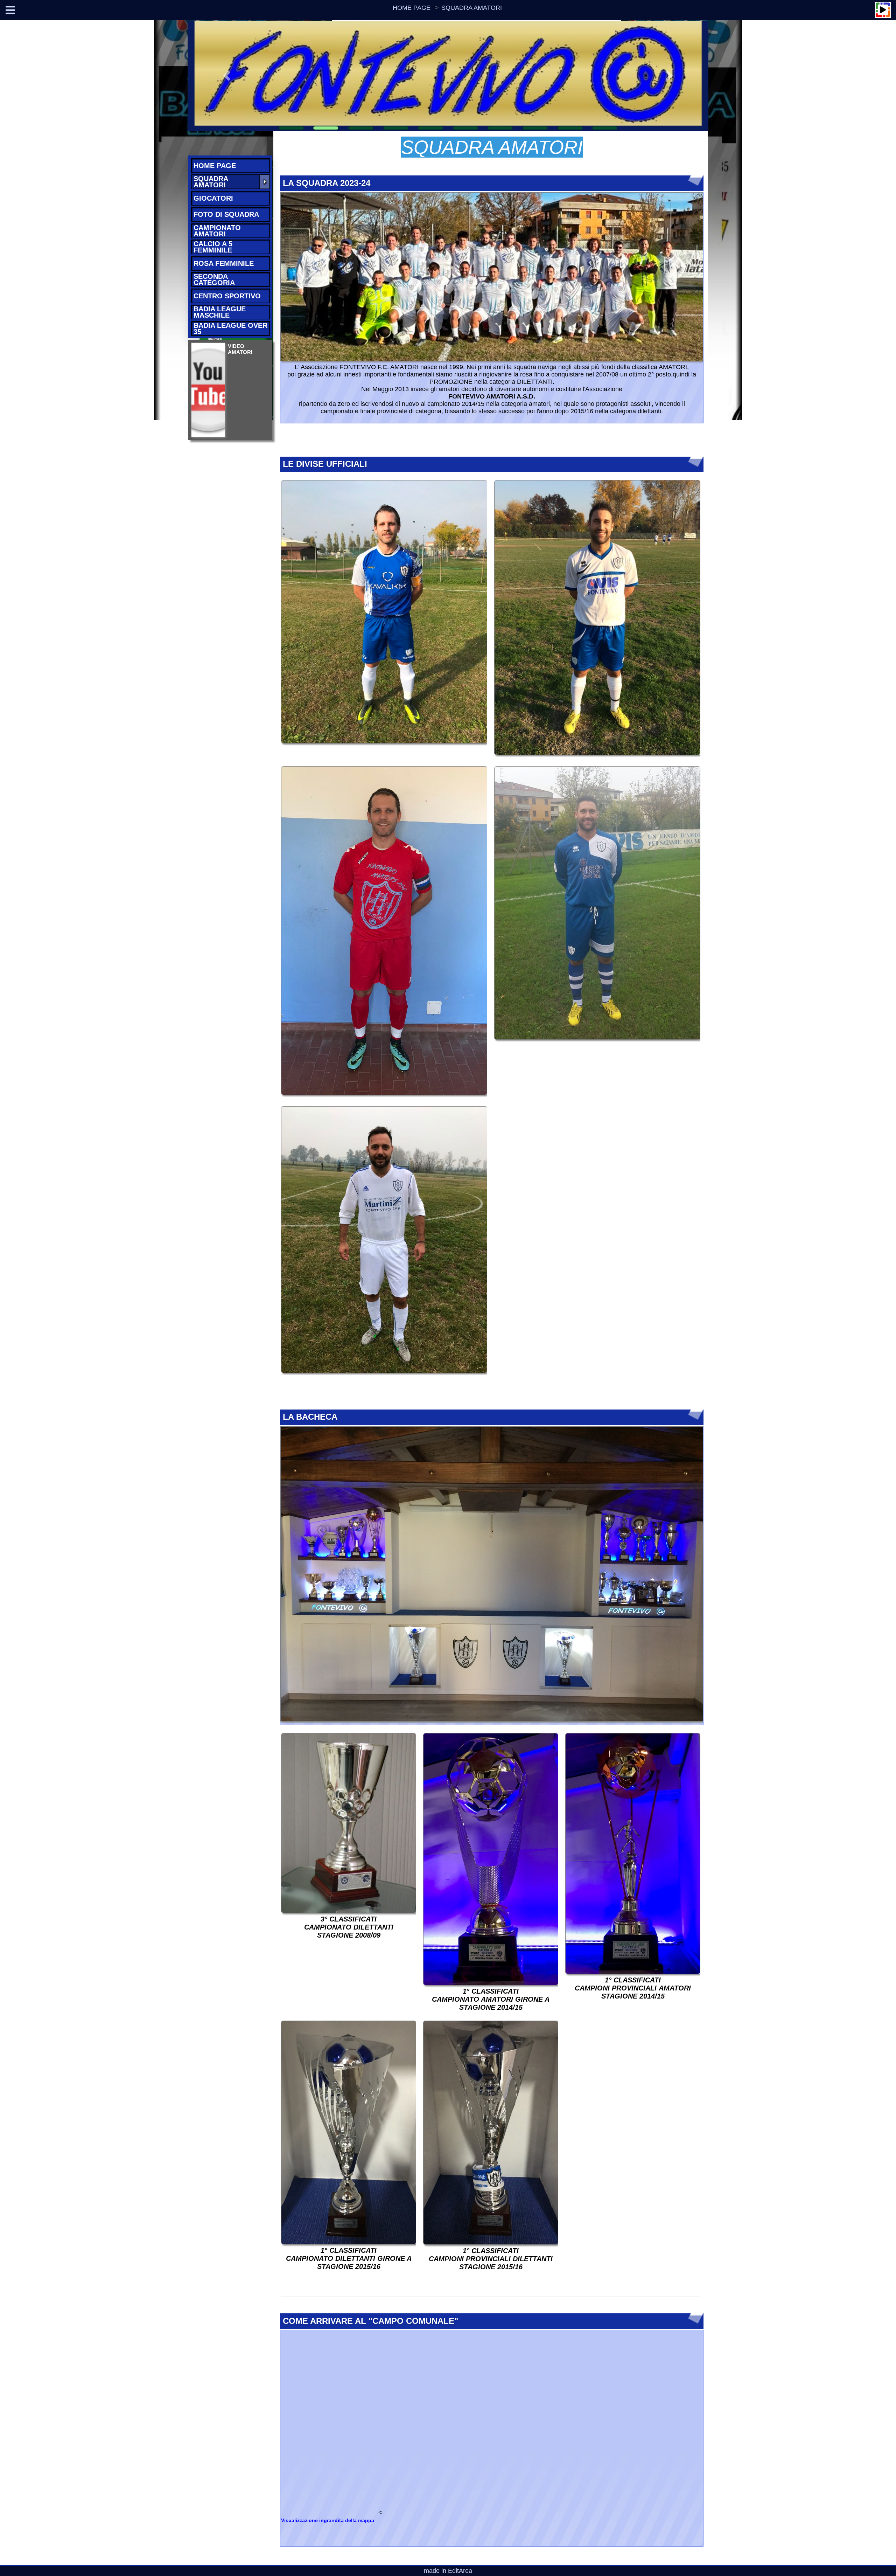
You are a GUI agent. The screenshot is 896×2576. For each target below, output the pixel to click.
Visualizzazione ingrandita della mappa (328, 2520)
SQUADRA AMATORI (472, 8)
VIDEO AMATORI (240, 349)
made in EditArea (448, 2571)
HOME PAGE (412, 8)
